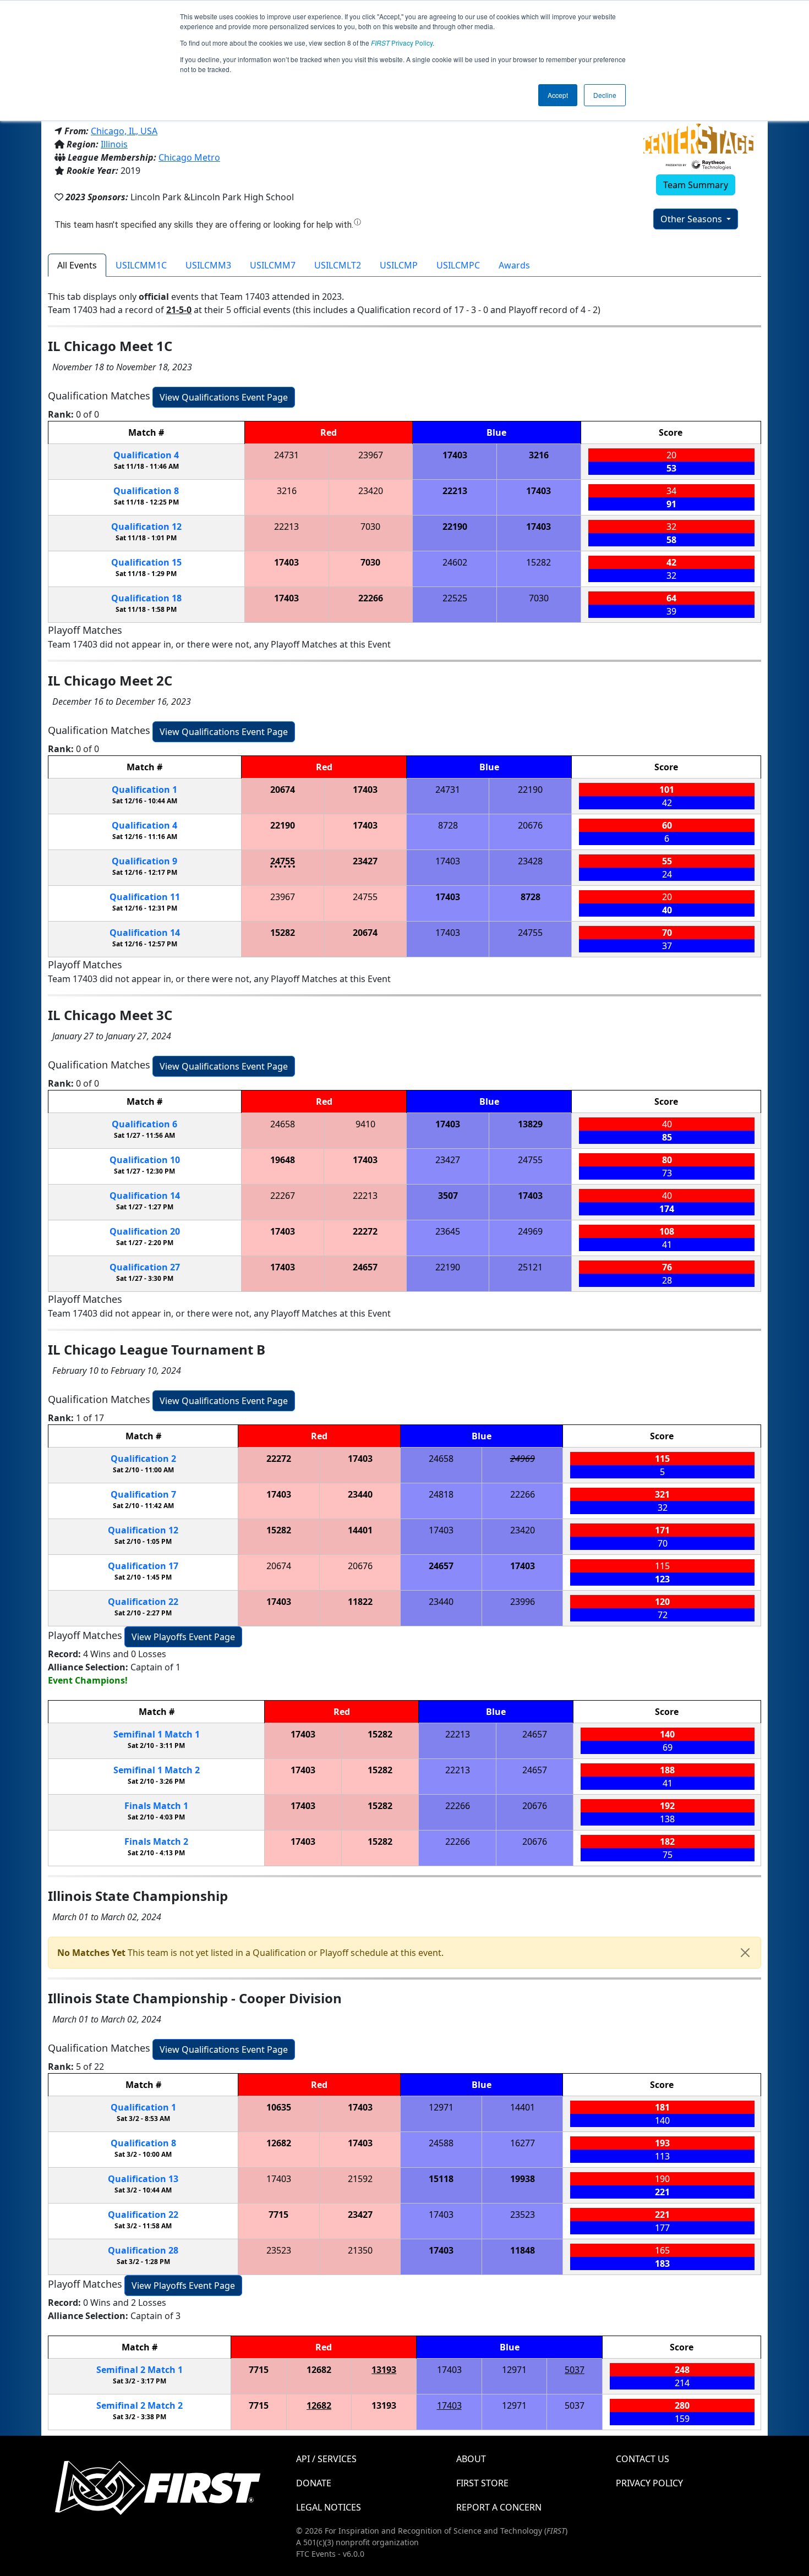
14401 (360, 1530)
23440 (360, 1494)
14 (145, 933)
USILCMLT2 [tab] (338, 265)
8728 (448, 825)
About (471, 2459)
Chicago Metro (189, 157)
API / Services (326, 2459)
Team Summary (696, 185)
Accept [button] (558, 95)
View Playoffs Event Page (183, 1637)
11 (145, 897)
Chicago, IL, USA (124, 131)
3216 (539, 455)
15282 (539, 562)
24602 (455, 562)
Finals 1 (156, 1806)
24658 (283, 1124)
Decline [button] (605, 95)
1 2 (157, 1770)
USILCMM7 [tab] (273, 265)
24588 (441, 2143)
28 (143, 2250)
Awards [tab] (514, 265)
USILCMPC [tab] (458, 265)
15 (146, 562)
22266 (371, 598)
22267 (283, 1196)
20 (145, 1231)
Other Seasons (692, 219)
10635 (279, 2107)
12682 (279, 2143)
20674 (283, 790)
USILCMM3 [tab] (208, 265)
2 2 (140, 2405)
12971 (441, 2107)
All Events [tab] (77, 265)
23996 (523, 1602)
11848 (523, 2250)
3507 (448, 1196)
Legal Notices (329, 2507)
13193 (384, 2370)
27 (145, 1267)
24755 (283, 861)
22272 (365, 1231)
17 (143, 1566)
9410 (365, 1124)
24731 (286, 455)
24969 (530, 1231)
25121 (530, 1267)
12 (146, 527)
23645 (448, 1231)
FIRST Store (482, 2483)
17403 (455, 455)
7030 (370, 527)
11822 (360, 1602)
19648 (283, 1160)
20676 (530, 825)
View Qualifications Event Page (224, 397)
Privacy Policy (402, 43)
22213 (455, 491)
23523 (523, 2215)
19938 (523, 2179)
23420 (371, 491)
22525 (455, 598)
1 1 (157, 1734)
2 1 (140, 2370)
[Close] (745, 1953)
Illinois (114, 144)
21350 (360, 2250)
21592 (360, 2179)
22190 (455, 527)
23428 (530, 861)
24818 (441, 1494)
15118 (441, 2179)
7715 (278, 2215)
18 (146, 598)
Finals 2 (156, 1841)
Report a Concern (499, 2507)
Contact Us (643, 2459)
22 (143, 1602)
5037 (575, 2370)
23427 (365, 861)
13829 (530, 1124)
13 (143, 2179)
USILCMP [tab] (399, 265)
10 (145, 1160)
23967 (371, 455)
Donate (314, 2483)
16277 (523, 2143)
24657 (365, 1267)
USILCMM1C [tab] (141, 265)
